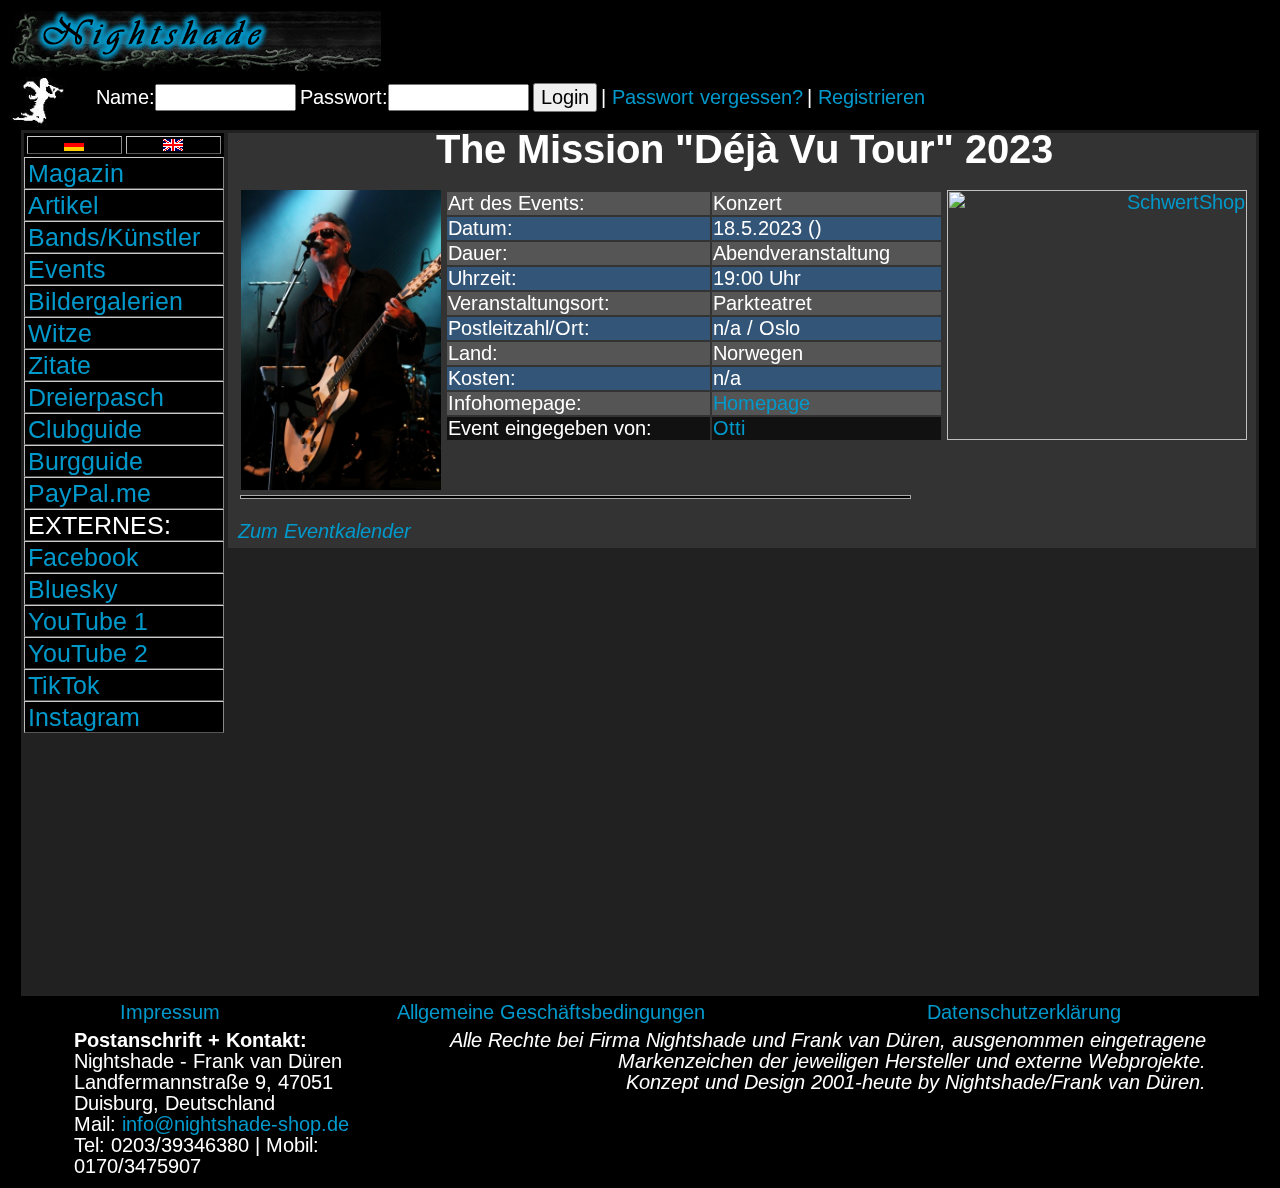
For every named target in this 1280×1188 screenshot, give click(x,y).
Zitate (59, 365)
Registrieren (871, 97)
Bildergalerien (105, 301)
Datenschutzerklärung (1024, 1012)
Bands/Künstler (114, 237)
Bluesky (73, 589)
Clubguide (85, 429)
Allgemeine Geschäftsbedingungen (551, 1012)
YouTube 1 (88, 621)
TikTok (64, 685)
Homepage (761, 403)
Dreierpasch (96, 397)
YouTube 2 (88, 653)
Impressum (170, 1012)
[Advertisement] (1035, 41)
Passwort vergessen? (707, 97)
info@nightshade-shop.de (235, 1124)
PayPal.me (89, 493)
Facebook (83, 557)
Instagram (84, 717)
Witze (60, 333)
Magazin (76, 173)
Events (67, 269)
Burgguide (85, 461)
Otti (729, 428)
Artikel (63, 205)
